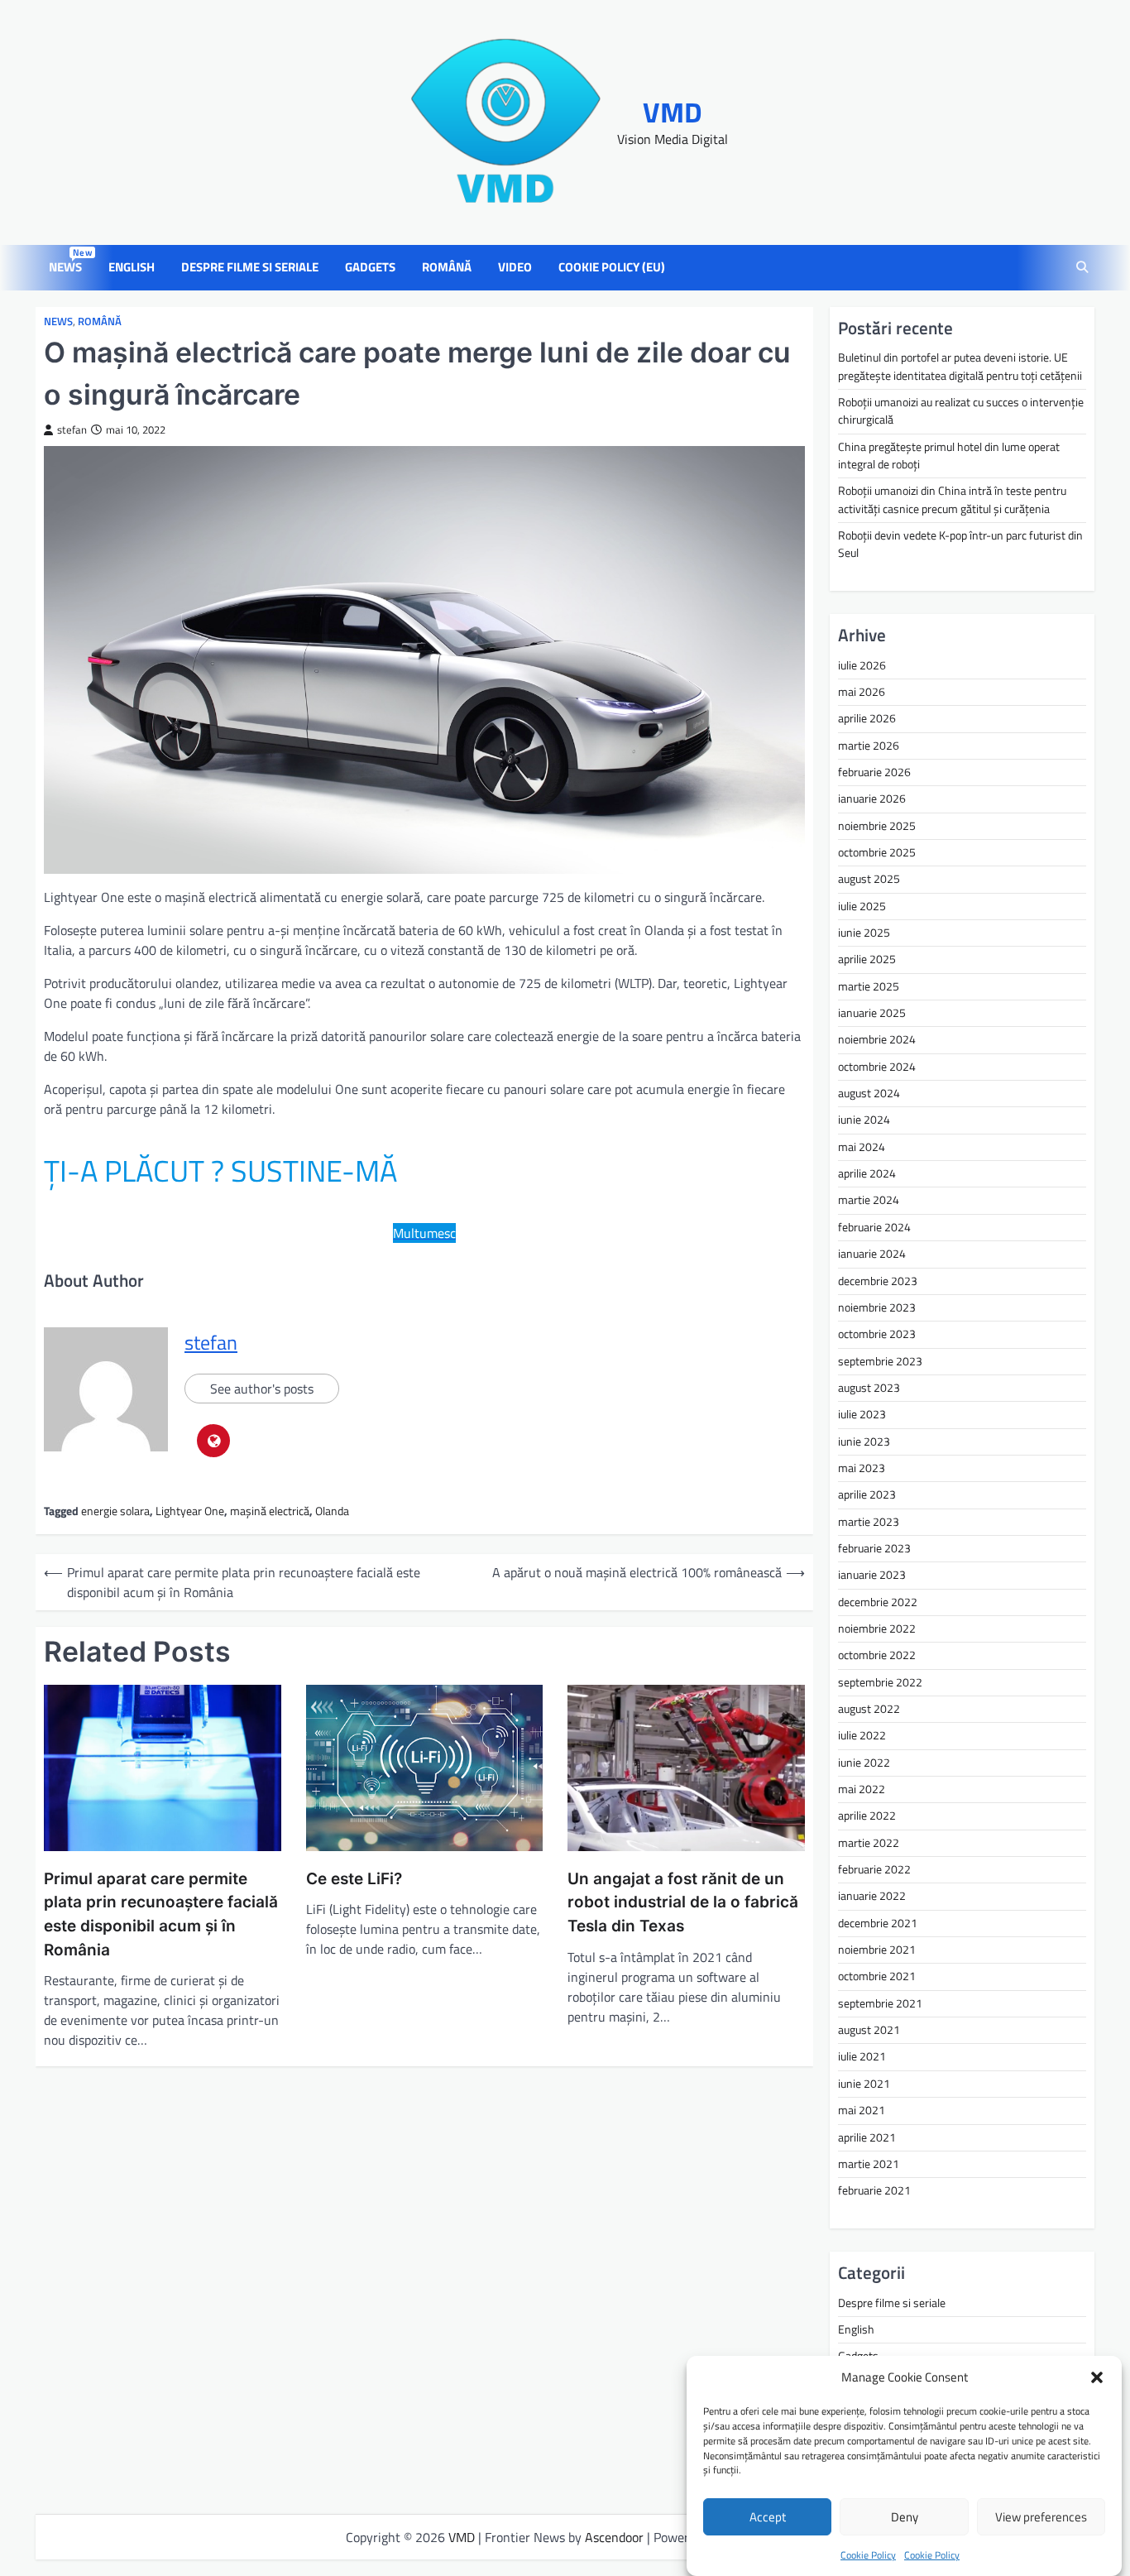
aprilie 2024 (867, 1173)
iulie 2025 (862, 906)
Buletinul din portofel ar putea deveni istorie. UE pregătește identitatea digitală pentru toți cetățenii (960, 366)
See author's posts (262, 1389)
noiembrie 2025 (877, 826)
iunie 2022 (864, 1763)
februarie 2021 (874, 2190)
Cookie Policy (868, 2555)
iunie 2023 (864, 1442)
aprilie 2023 (867, 1494)
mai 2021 (862, 2110)
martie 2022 (869, 1843)
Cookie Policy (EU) (612, 267)
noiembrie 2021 (877, 1950)
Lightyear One (190, 1511)
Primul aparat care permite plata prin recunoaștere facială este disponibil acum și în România (161, 1914)
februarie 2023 (874, 1548)
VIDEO (515, 267)
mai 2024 (862, 1147)
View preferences (1041, 2517)
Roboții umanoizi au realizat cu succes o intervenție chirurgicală (961, 411)
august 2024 (869, 1093)
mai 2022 (862, 1789)
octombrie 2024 (877, 1067)
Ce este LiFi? (354, 1879)
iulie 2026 (862, 665)
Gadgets (370, 267)
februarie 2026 (874, 772)
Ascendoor (614, 2537)
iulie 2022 (862, 1735)
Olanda (332, 1511)
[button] (1097, 2377)
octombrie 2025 (877, 852)
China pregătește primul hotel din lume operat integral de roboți (949, 456)
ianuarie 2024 (872, 1254)
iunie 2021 (864, 2084)
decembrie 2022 (878, 1602)
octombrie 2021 (877, 1976)
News (69, 267)
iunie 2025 (864, 933)
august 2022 (869, 1709)
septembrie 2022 (880, 1682)
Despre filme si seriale (250, 267)
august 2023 (869, 1388)
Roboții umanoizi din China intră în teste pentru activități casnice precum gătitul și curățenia (952, 499)
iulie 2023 (862, 1414)
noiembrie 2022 (877, 1629)
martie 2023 (869, 1522)
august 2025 (869, 879)
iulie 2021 (862, 2056)
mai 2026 (862, 692)
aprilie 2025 (867, 959)
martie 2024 (869, 1200)
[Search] (1082, 268)
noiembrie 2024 (877, 1039)
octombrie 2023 (877, 1334)
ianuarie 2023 (872, 1575)
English (132, 267)
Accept (768, 2517)
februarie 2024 (874, 1227)
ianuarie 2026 (872, 799)
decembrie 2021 (878, 1923)
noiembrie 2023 (877, 1307)
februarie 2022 (874, 1869)
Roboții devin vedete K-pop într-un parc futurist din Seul (960, 544)
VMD (673, 112)
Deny (905, 2517)
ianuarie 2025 (872, 1013)
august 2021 (869, 2030)
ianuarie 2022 (872, 1896)
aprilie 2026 (867, 718)
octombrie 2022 (877, 1655)
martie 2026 (869, 746)
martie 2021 (869, 2164)
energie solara (115, 1511)
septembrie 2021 (880, 2003)
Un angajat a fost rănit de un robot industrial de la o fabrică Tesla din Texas (683, 1902)
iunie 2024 (864, 1120)
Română (447, 267)
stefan (72, 430)
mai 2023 (862, 1468)
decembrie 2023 (878, 1281)
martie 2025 (869, 986)
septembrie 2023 (880, 1361)
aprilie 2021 (867, 2137)
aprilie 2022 (867, 1816)
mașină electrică (270, 1511)
